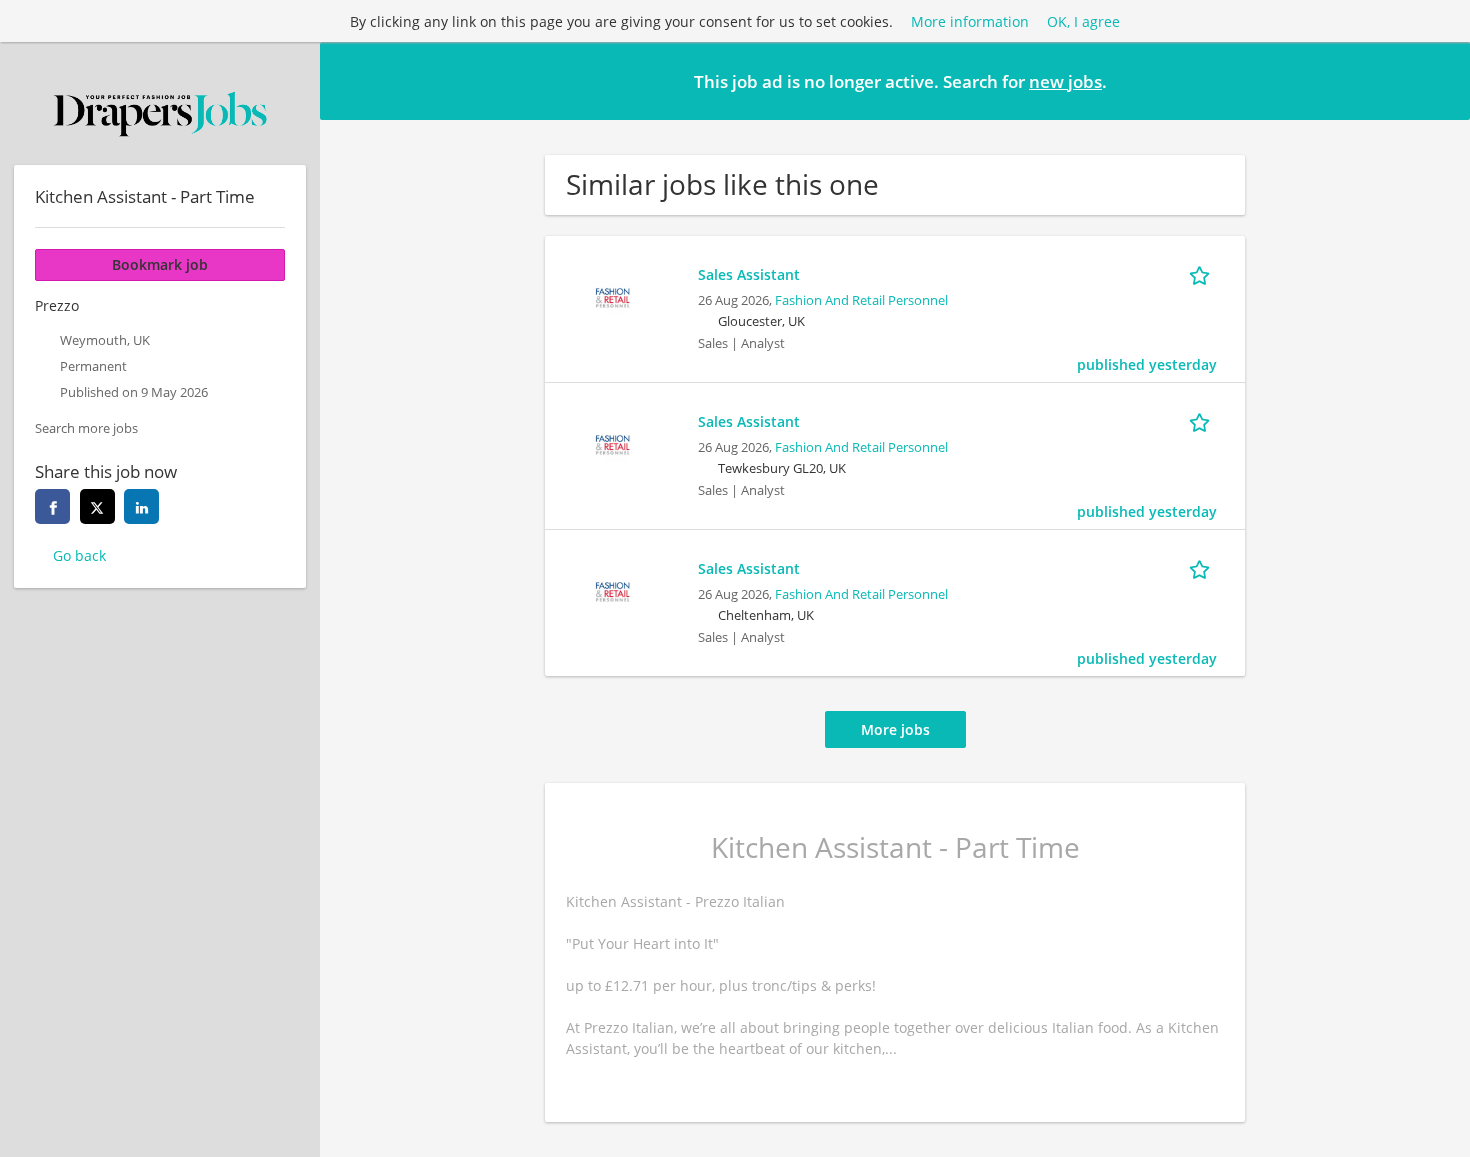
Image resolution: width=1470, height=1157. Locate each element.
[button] (1439, 80)
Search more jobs (86, 428)
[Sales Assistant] (613, 295)
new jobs (1065, 81)
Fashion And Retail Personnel (861, 300)
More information (970, 21)
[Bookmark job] (1203, 274)
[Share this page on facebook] (52, 506)
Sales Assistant (749, 274)
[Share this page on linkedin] (141, 506)
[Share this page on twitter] (97, 506)
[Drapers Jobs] (160, 114)
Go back (79, 555)
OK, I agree (1083, 21)
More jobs (895, 729)
